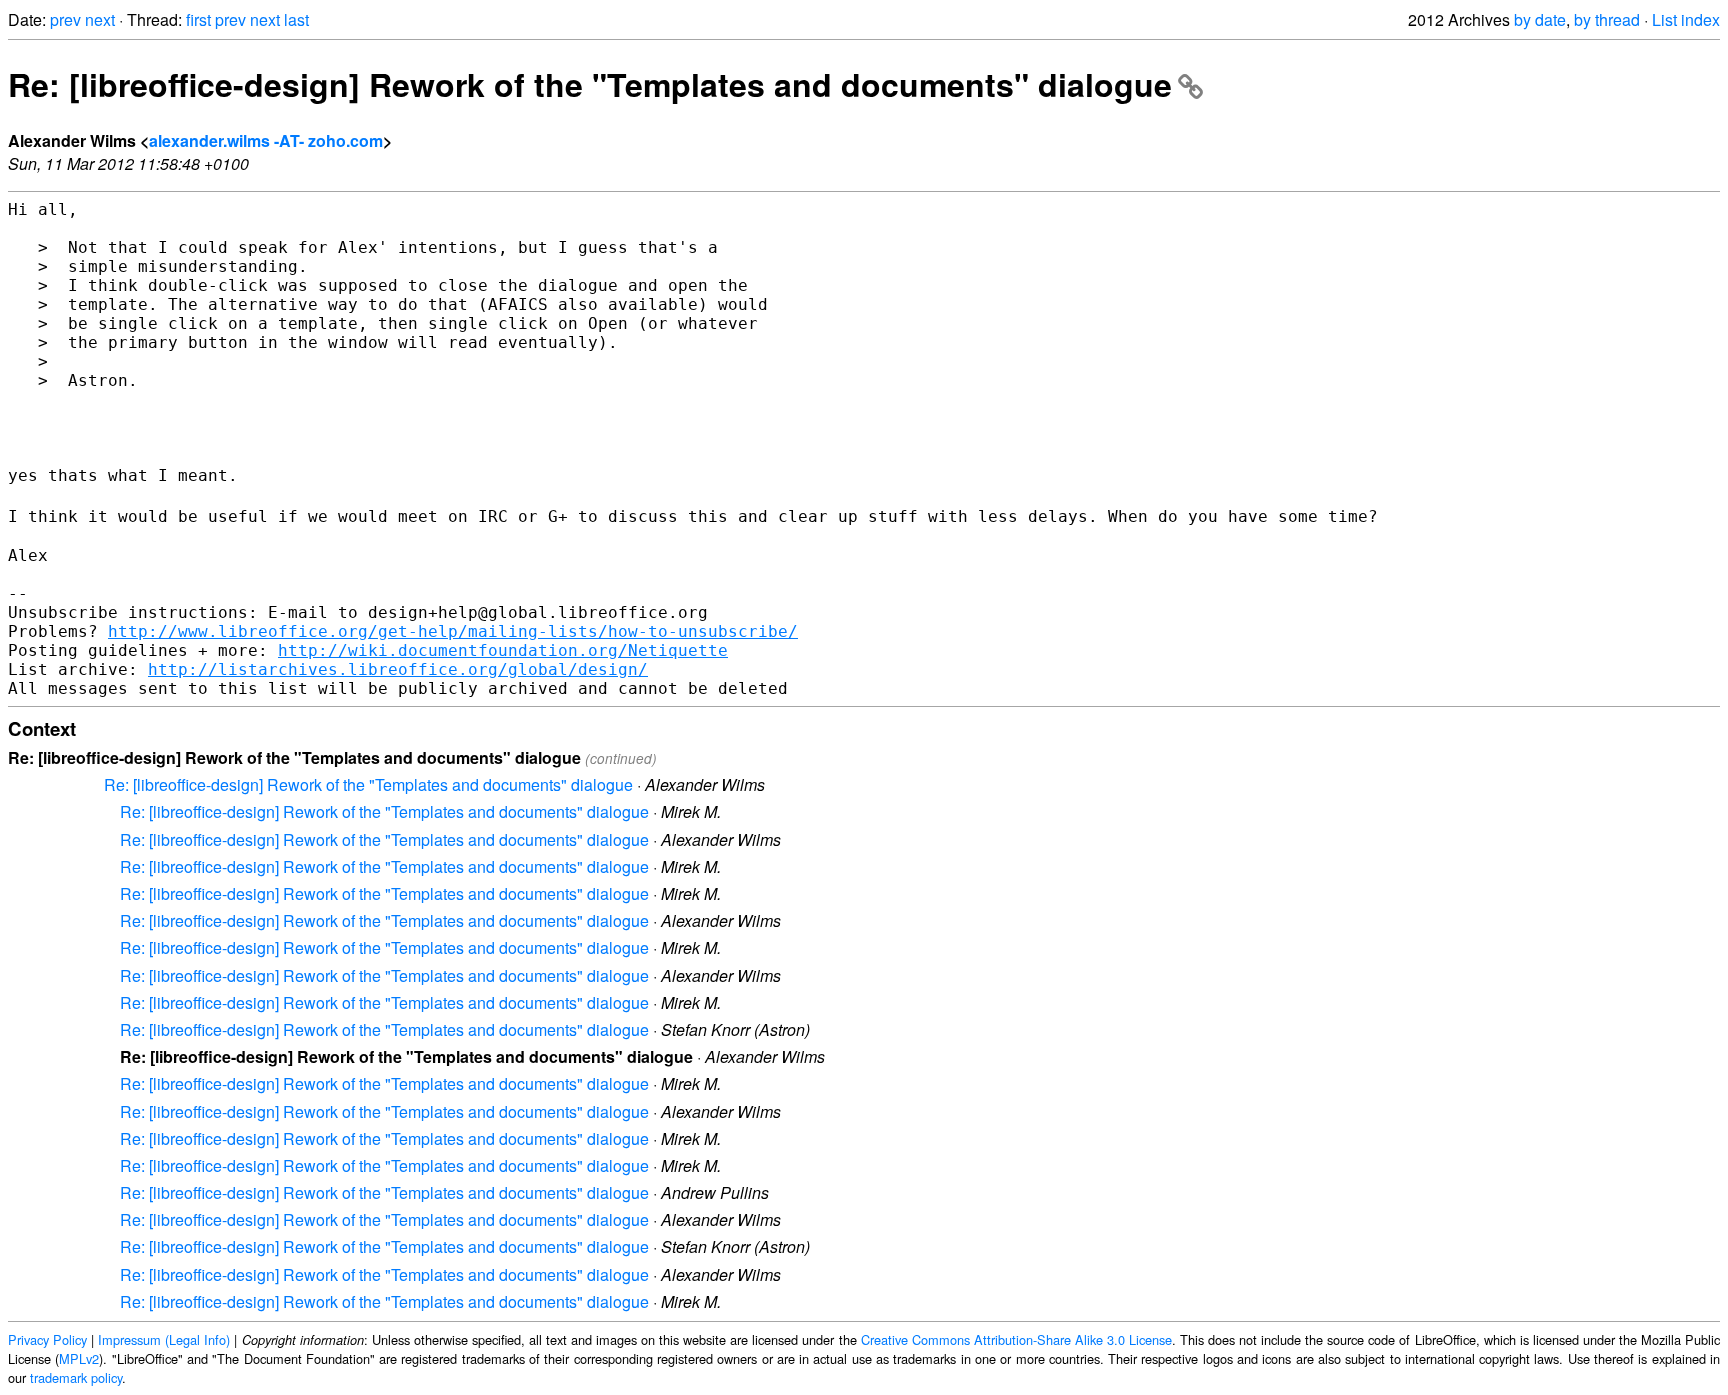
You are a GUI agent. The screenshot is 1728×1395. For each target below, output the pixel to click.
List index (1686, 19)
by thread (1607, 19)
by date (1540, 19)
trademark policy (76, 1377)
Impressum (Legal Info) (164, 1339)
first (198, 19)
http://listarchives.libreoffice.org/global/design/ (398, 669)
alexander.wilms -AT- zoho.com (266, 140)
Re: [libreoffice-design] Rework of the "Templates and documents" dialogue (590, 84)
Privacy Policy (47, 1339)
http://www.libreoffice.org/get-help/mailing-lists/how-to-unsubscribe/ (453, 631)
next (100, 19)
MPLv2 (79, 1358)
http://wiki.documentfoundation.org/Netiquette (503, 650)
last (296, 19)
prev (65, 19)
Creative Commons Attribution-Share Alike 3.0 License (1016, 1339)
